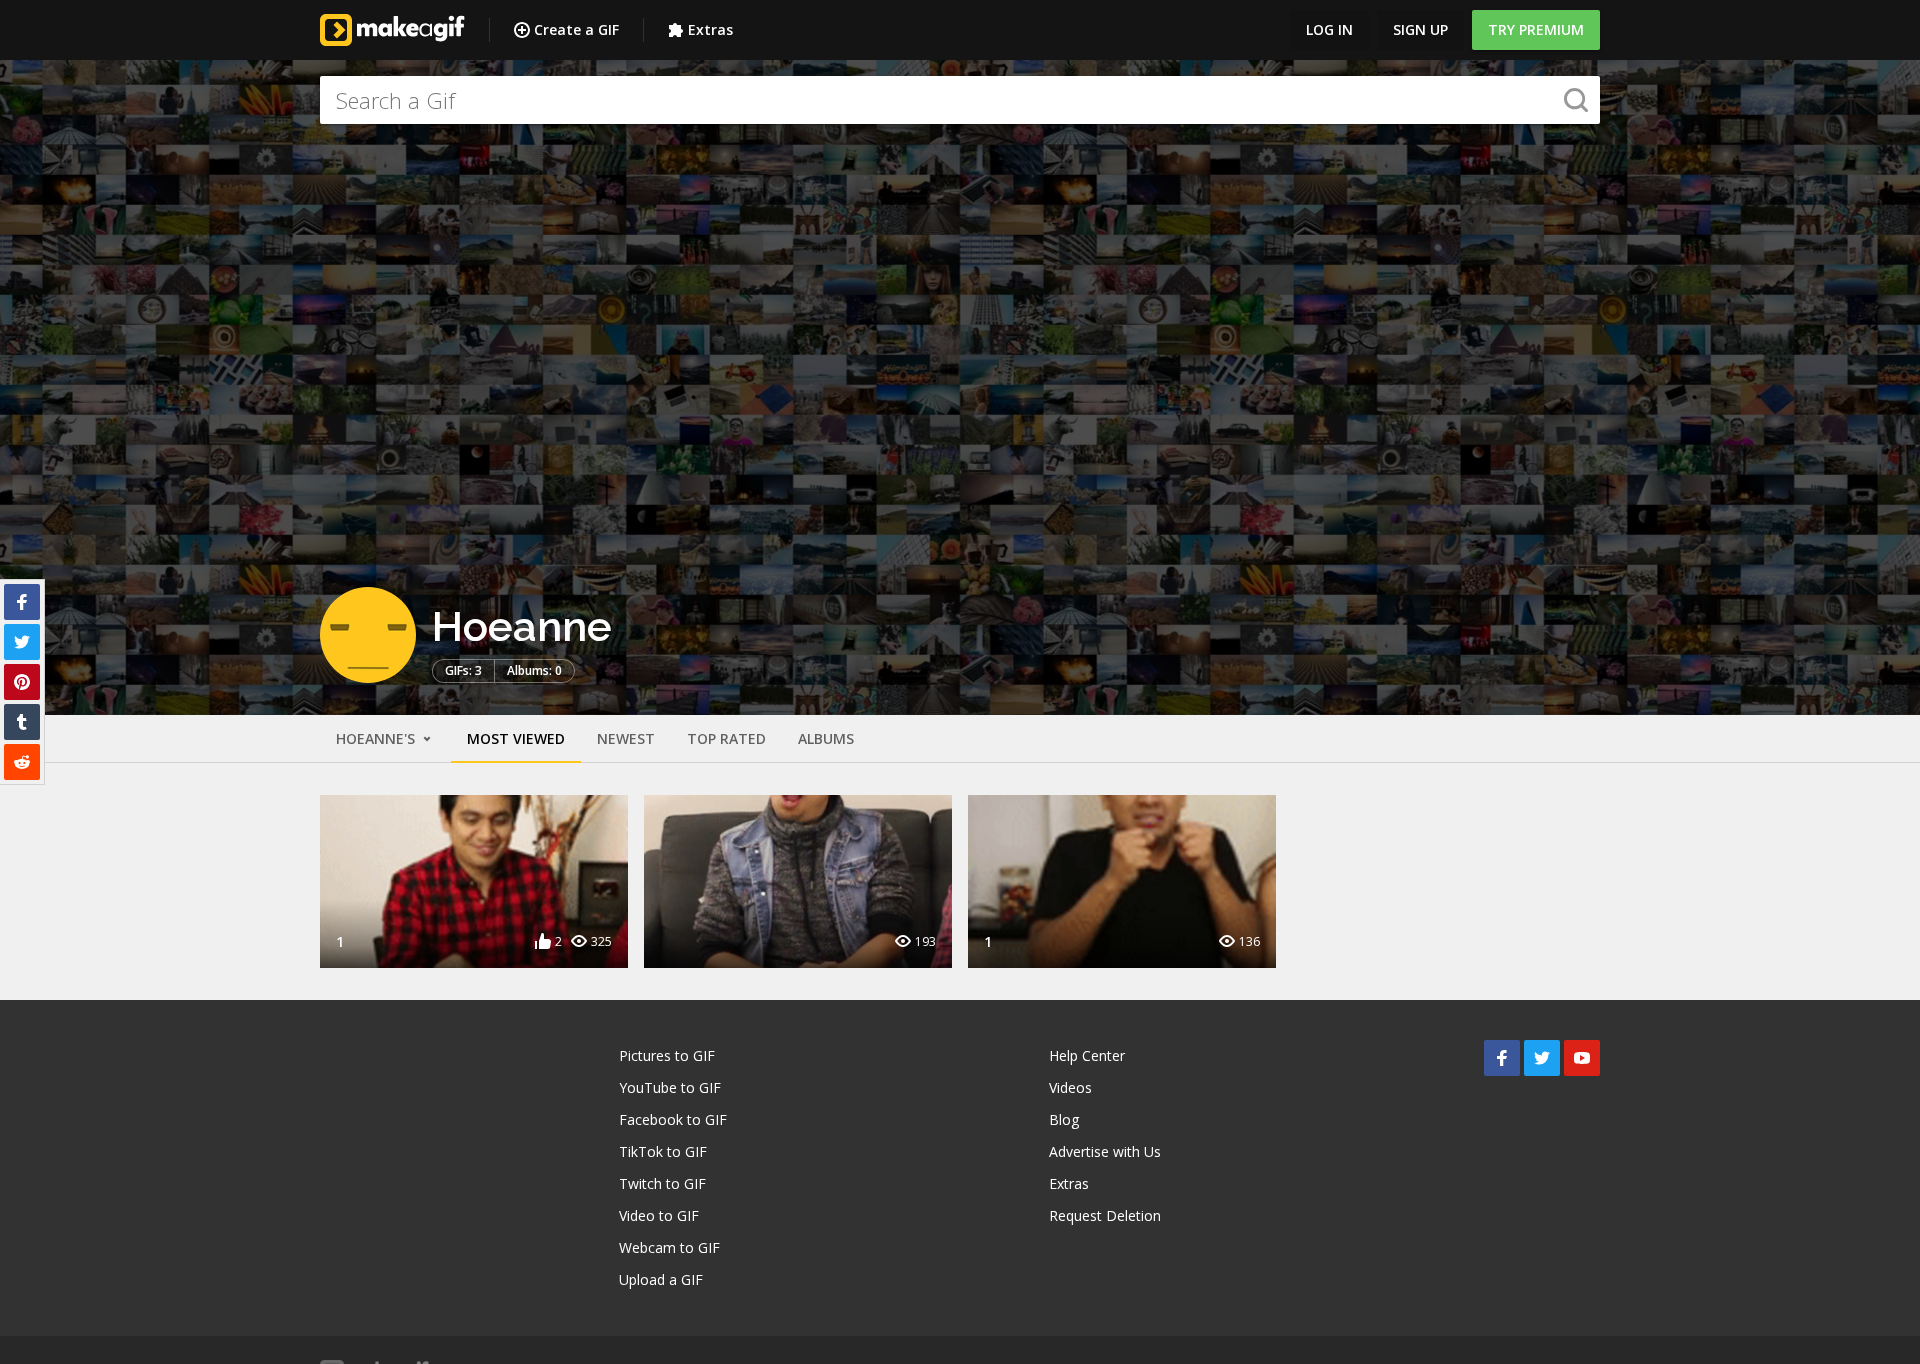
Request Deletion (1105, 1215)
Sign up (1420, 29)
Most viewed (516, 738)
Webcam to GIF (669, 1247)
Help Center (1087, 1055)
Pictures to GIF (667, 1055)
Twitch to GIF (662, 1183)
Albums (826, 738)
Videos (1070, 1087)
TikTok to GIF (663, 1151)
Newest (626, 738)
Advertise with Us (1105, 1151)
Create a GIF (576, 29)
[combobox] (960, 100)
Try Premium (1536, 29)
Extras (710, 29)
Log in (1329, 29)
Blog (1064, 1119)
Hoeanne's (377, 738)
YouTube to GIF (670, 1087)
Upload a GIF (661, 1279)
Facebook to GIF (673, 1119)
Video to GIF (659, 1215)
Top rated (726, 738)
